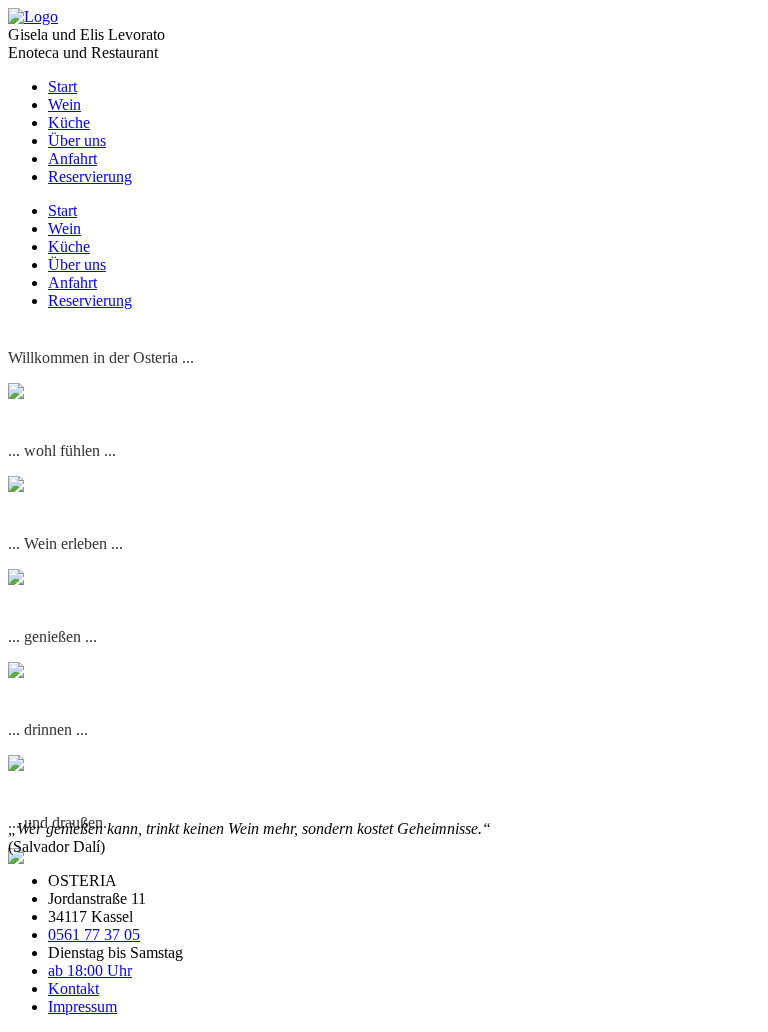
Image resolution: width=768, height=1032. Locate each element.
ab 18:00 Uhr (90, 970)
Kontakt (73, 988)
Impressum (82, 1006)
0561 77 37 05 (94, 934)
